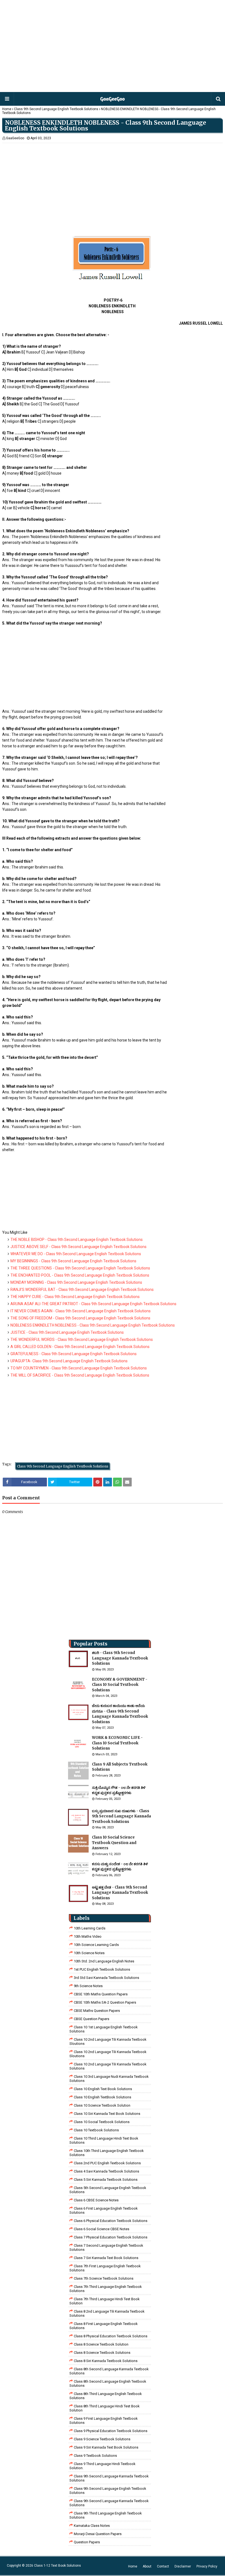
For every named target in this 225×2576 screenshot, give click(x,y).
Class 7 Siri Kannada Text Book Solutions (106, 2258)
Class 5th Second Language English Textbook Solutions (108, 2190)
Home (7, 109)
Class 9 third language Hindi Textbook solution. (102, 2466)
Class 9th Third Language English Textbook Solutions (106, 2515)
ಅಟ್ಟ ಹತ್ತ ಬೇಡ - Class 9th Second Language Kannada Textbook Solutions (120, 1893)
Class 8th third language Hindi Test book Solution (105, 2408)
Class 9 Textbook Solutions (95, 2456)
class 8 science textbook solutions (102, 2353)
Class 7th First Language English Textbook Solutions (105, 2268)
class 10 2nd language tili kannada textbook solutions (108, 2066)
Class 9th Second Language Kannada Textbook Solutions (109, 2478)
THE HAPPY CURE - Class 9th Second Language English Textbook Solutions (75, 1297)
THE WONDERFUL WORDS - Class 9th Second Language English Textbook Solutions (82, 1339)
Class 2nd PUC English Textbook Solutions (107, 2163)
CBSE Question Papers (92, 2019)
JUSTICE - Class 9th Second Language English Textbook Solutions (67, 1332)
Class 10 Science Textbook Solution (102, 2105)
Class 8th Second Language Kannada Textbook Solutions (109, 2371)
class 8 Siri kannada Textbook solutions (106, 2361)
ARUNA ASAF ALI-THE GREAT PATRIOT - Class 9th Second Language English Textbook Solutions (93, 1304)
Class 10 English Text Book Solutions (103, 2089)
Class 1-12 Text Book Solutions (57, 2566)
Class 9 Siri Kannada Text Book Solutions (106, 2447)
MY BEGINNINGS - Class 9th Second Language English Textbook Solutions (73, 1261)
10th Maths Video (88, 1936)
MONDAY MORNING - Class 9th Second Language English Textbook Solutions (76, 1282)
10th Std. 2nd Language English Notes (104, 1961)
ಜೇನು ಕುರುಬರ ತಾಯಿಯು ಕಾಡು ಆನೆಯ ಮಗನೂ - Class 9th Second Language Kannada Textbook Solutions (120, 1714)
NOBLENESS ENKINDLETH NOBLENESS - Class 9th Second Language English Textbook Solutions (93, 1325)
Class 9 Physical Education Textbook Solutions (111, 2431)
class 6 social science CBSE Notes (102, 2229)
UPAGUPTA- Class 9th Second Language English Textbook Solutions (69, 1361)
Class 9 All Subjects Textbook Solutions (120, 1767)
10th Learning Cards (90, 1928)
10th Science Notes (89, 1953)
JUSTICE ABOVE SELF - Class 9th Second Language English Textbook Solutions (78, 1247)
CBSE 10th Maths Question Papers (101, 1994)
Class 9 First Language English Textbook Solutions (104, 2421)
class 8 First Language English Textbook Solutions (104, 2326)
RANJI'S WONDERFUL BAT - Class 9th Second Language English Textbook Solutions (82, 1290)
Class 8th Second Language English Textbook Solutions (108, 2383)
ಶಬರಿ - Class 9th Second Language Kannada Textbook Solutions (120, 1658)
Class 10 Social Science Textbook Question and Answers (114, 1843)
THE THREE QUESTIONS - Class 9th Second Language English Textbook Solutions (80, 1268)
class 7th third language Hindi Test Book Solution (105, 2301)
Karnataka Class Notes (92, 2526)
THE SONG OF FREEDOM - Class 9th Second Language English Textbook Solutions (80, 1318)
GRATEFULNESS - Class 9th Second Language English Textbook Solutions (74, 1354)
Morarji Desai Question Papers (98, 2534)
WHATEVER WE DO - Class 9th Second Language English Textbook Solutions (76, 1254)
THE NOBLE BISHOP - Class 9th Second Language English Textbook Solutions (77, 1240)
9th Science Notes (88, 1986)
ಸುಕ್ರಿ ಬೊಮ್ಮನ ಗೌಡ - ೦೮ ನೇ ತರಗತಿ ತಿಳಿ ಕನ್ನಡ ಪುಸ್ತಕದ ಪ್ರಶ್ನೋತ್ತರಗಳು (119, 1790)
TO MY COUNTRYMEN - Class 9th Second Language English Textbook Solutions (79, 1368)
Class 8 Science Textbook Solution (101, 2344)
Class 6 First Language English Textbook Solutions (104, 2210)
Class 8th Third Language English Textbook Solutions (106, 2396)
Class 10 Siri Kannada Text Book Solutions (107, 2114)
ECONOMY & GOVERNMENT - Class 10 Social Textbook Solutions (120, 1685)
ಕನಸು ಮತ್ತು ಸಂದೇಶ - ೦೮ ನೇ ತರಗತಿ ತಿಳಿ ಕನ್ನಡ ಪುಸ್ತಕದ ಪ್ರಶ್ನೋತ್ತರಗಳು (120, 1867)
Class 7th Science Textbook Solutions (104, 2278)
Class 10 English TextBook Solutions (102, 2097)
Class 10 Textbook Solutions (96, 2130)
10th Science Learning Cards (96, 1945)
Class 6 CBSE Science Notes (96, 2200)
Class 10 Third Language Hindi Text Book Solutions (104, 2140)
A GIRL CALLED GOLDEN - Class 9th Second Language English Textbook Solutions (80, 1347)
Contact (163, 2566)
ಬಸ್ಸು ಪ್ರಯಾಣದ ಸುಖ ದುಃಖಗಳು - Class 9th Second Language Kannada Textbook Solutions (121, 1816)
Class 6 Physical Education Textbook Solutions (111, 2221)
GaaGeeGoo (15, 138)
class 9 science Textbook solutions (102, 2439)
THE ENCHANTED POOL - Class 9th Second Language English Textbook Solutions (80, 1275)
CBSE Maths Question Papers (97, 2011)
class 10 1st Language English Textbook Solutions (104, 2029)
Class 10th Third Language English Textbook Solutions (107, 2153)
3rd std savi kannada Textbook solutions (106, 1978)
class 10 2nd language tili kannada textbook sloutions (108, 2042)
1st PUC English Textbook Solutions (102, 1969)
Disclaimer (183, 2566)
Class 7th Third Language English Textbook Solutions (106, 2289)
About (147, 2566)
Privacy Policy (207, 2566)
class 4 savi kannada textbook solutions (106, 2171)
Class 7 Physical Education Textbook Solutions (111, 2237)
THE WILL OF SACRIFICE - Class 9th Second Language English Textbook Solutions (80, 1375)
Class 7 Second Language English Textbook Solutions (106, 2248)
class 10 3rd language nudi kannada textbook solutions (109, 2079)
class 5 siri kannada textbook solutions (106, 2180)
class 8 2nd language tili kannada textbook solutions (107, 2313)
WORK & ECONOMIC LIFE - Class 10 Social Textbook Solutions (117, 1743)
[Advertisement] (112, 47)
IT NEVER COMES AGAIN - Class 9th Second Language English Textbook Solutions (81, 1311)
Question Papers (87, 2542)
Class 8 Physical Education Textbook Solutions (111, 2336)
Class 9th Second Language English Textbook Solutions (56, 109)
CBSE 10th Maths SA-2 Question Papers (105, 2002)
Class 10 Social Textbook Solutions (102, 2122)
